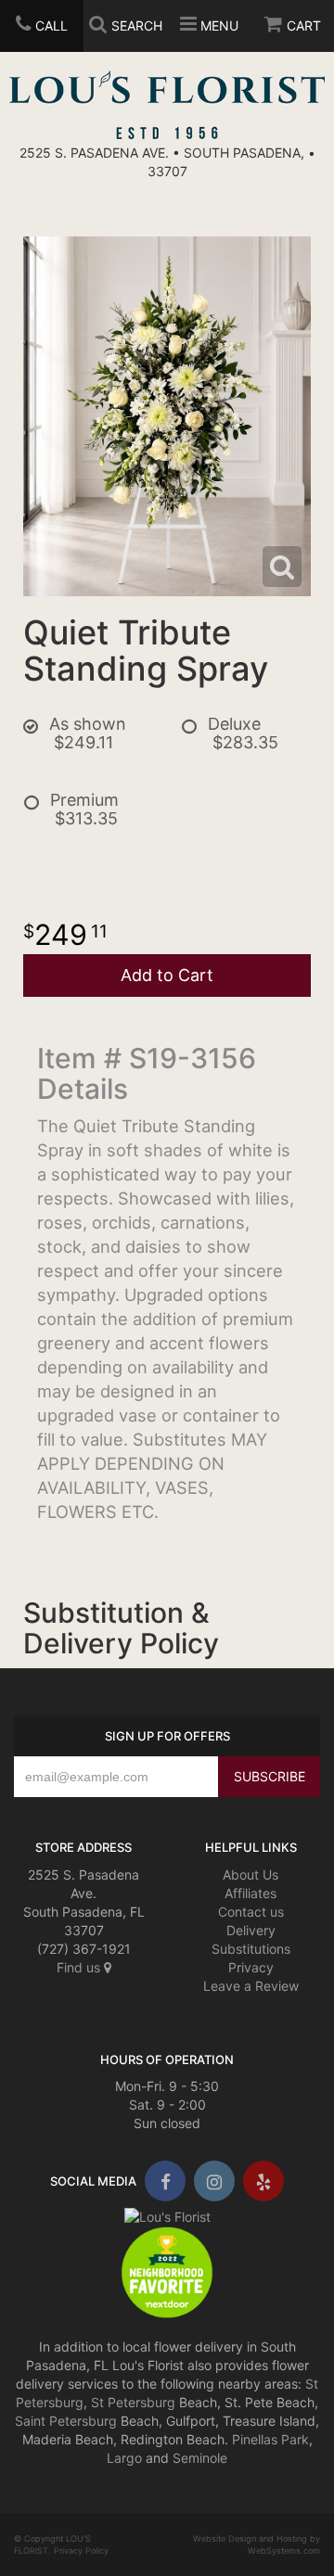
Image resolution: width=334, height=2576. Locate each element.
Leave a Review (251, 1986)
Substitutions (251, 1949)
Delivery (251, 1930)
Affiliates (250, 1893)
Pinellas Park (270, 2439)
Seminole (200, 2458)
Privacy (251, 1967)
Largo (124, 2458)
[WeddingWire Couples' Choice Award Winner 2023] (167, 2215)
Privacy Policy (81, 2550)
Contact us (251, 1912)
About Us (250, 1875)
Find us (80, 1967)
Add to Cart (167, 975)
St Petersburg (133, 2402)
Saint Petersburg (66, 2421)
